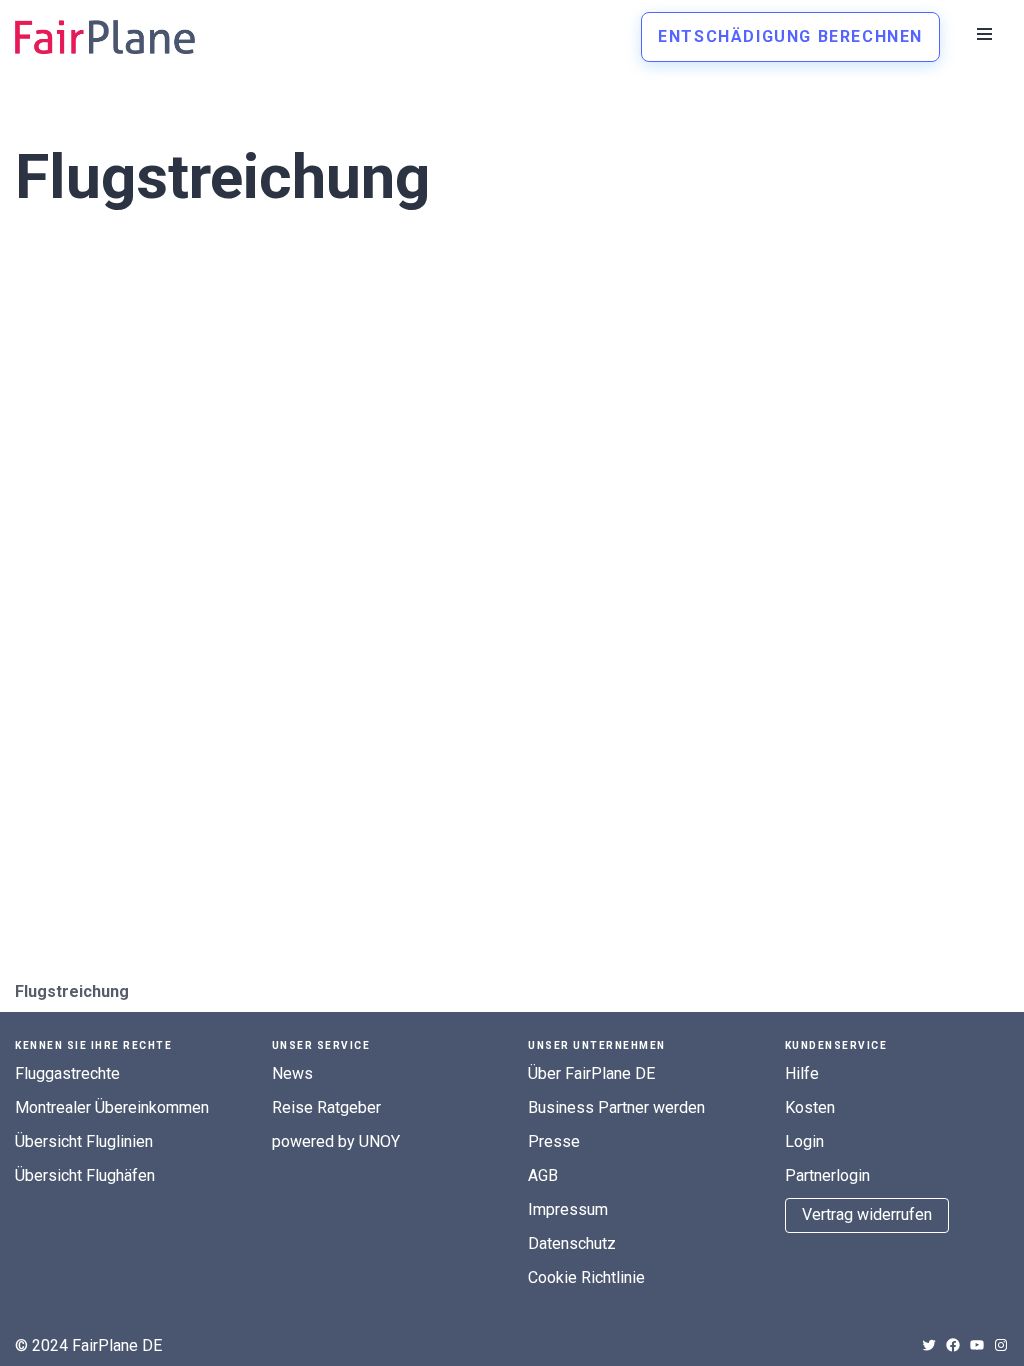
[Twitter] (929, 1345)
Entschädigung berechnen (790, 36)
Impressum (568, 1209)
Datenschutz (572, 1243)
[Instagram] (1001, 1345)
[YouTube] (977, 1345)
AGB (543, 1175)
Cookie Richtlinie (586, 1277)
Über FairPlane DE (591, 1073)
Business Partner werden (616, 1107)
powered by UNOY (336, 1141)
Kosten (810, 1107)
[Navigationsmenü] (984, 34)
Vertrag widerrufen (867, 1214)
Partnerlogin (827, 1175)
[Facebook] (953, 1345)
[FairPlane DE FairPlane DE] (105, 37)
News (292, 1073)
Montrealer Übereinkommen (112, 1107)
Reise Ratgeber (326, 1107)
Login (804, 1141)
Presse (554, 1141)
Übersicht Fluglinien (84, 1141)
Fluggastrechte (67, 1073)
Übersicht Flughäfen (85, 1175)
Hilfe (802, 1073)
